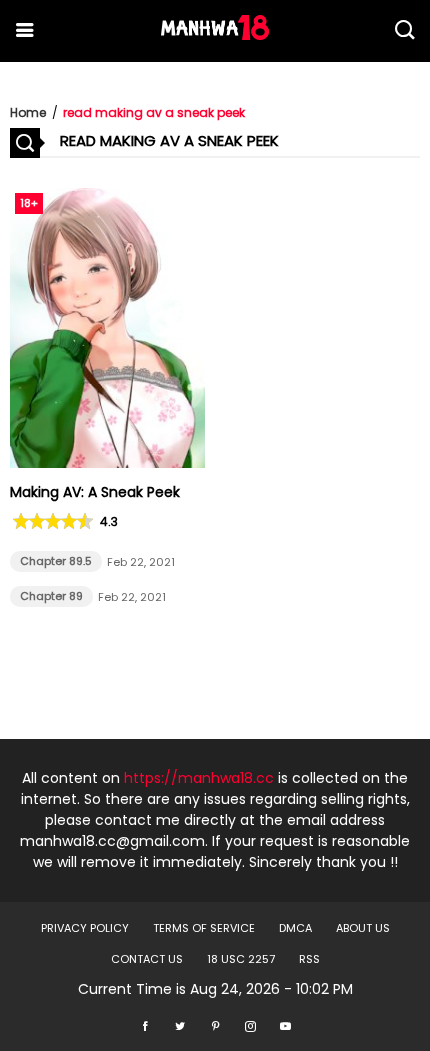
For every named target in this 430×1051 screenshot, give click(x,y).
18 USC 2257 (241, 959)
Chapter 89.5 (56, 561)
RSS (309, 959)
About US (363, 928)
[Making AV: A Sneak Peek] (107, 463)
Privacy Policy (85, 928)
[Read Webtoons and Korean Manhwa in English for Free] (215, 35)
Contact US (147, 959)
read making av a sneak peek (154, 112)
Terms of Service (204, 928)
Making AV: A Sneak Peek (95, 492)
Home (28, 112)
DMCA (295, 928)
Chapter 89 (51, 596)
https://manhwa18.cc (199, 778)
